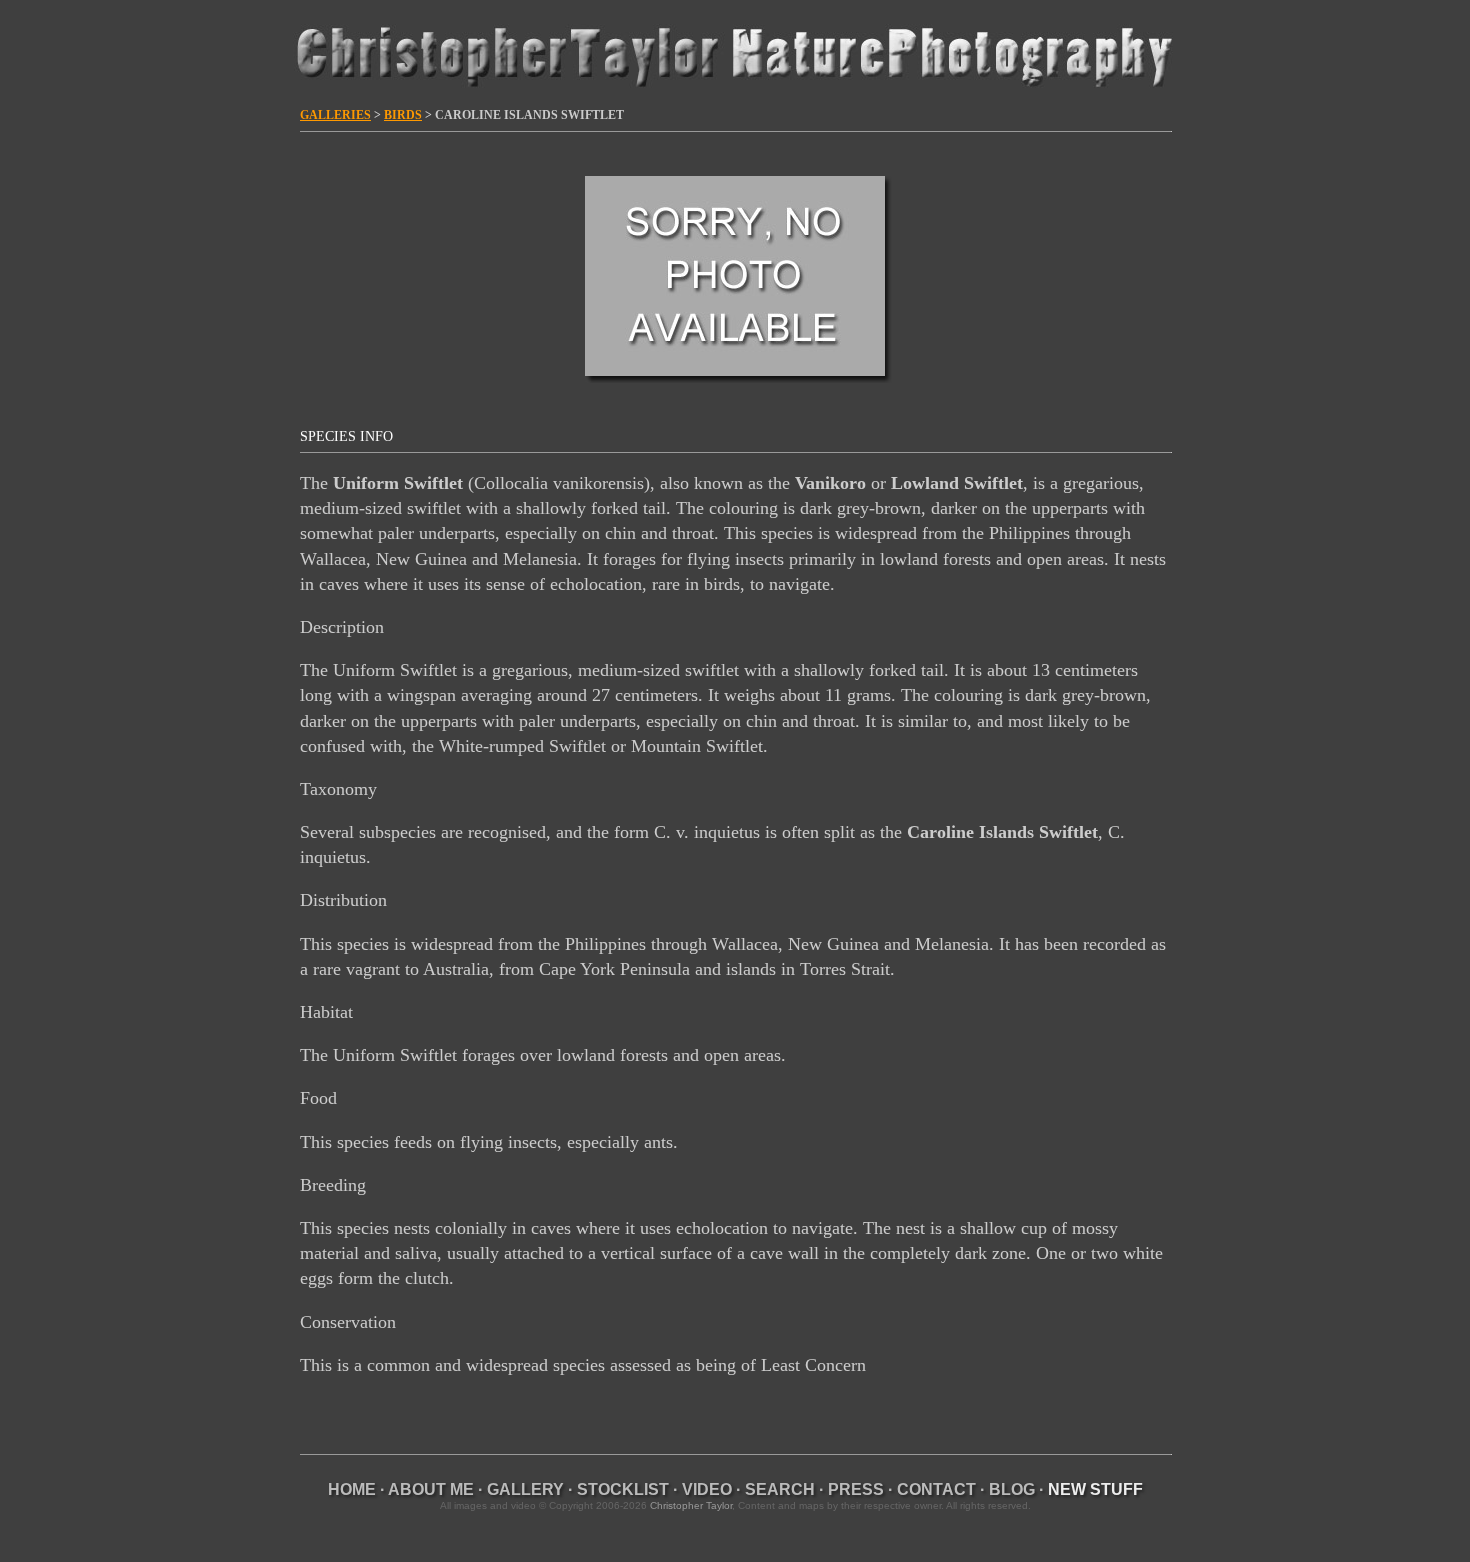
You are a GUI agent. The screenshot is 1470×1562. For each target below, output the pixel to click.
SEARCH (780, 1489)
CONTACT (936, 1489)
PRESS (856, 1489)
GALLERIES (335, 115)
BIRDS (403, 115)
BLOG (1012, 1489)
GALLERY (525, 1489)
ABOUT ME (431, 1489)
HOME (352, 1489)
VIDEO (707, 1489)
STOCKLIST (623, 1489)
